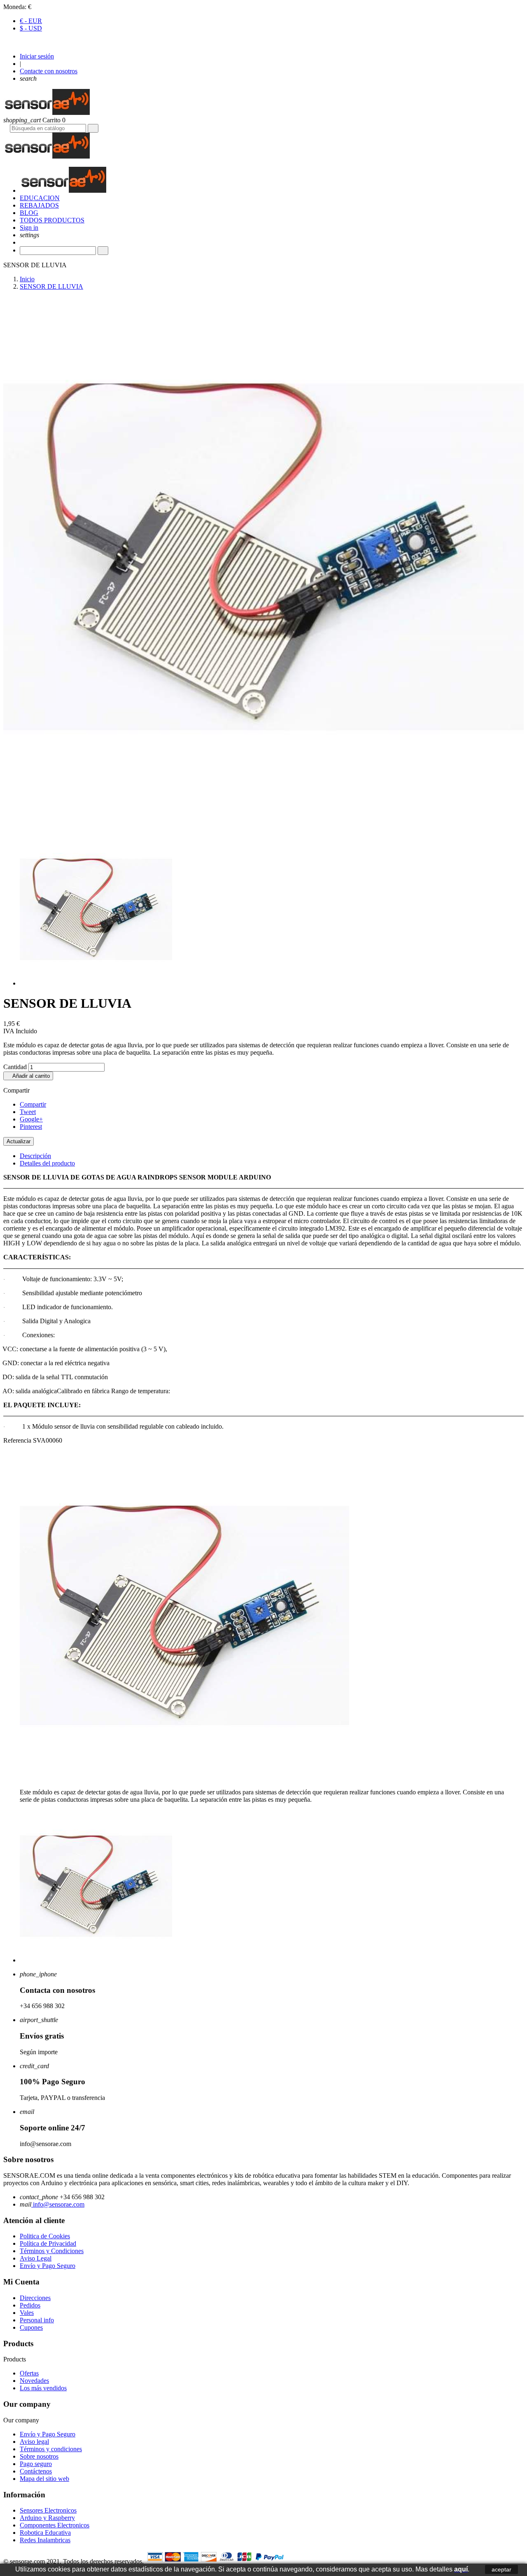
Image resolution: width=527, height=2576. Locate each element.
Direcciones (35, 2298)
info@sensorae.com (58, 2204)
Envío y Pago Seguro (48, 2266)
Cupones (31, 2327)
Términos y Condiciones (52, 2251)
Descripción (35, 1156)
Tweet (28, 1112)
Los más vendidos (43, 2388)
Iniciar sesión (37, 56)
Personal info (37, 2320)
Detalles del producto (47, 1163)
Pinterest (31, 1127)
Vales (27, 2313)
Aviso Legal (36, 2258)
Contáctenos (36, 2471)
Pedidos (30, 2305)
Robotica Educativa (45, 2533)
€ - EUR (31, 21)
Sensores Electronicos (48, 2510)
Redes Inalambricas (45, 2540)
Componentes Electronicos (55, 2525)
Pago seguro (36, 2464)
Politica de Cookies (45, 2236)
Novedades (34, 2381)
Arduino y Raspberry (47, 2518)
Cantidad (15, 1067)
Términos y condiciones (51, 2449)
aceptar (501, 2569)
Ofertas (29, 2373)
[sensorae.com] (47, 113)
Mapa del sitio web (44, 2479)
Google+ (31, 1119)
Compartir (33, 1104)
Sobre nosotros (39, 2456)
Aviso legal (34, 2442)
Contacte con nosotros (49, 71)
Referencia (18, 1440)
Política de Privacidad (48, 2243)
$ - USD (31, 28)
